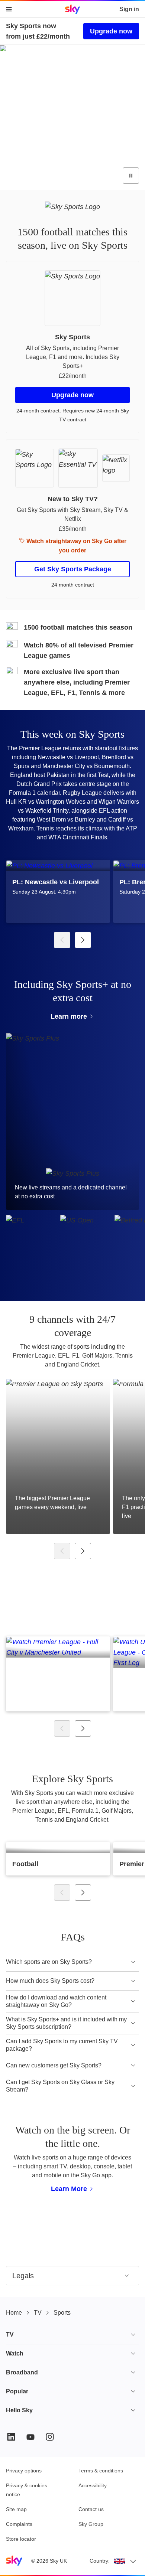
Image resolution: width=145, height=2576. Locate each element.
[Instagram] (50, 2437)
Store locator (21, 2539)
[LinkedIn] (11, 2437)
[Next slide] (83, 940)
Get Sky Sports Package (73, 569)
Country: (100, 2561)
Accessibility (93, 2485)
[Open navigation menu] (9, 9)
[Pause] (131, 176)
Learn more (69, 1016)
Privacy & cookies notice (27, 2490)
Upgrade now (111, 31)
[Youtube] (30, 2437)
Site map (16, 2509)
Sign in (129, 9)
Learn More (69, 2189)
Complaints (19, 2524)
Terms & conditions (101, 2471)
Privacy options (24, 2471)
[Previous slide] (62, 940)
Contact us (91, 2509)
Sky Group (91, 2524)
